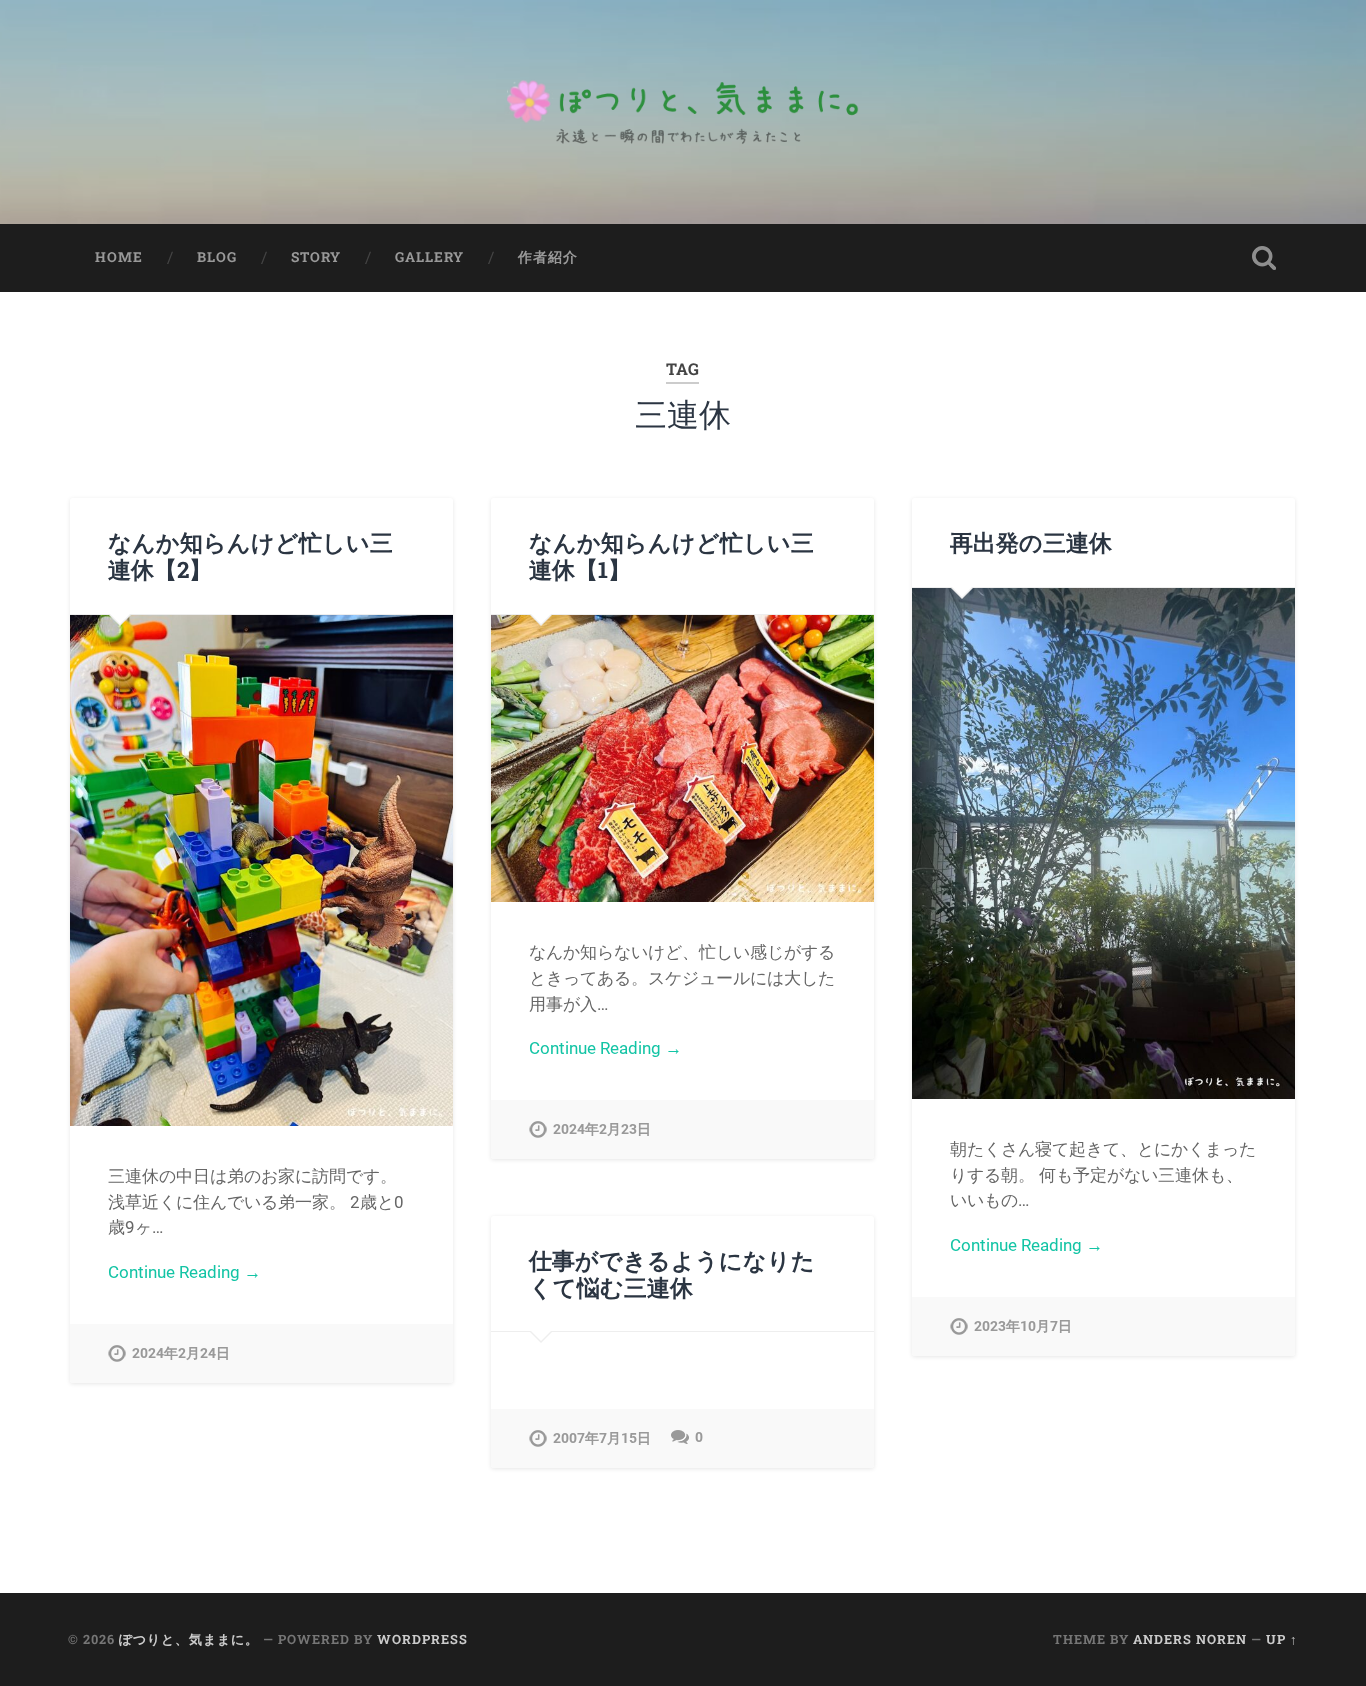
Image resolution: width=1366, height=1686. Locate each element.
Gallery (429, 257)
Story (316, 257)
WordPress (422, 1639)
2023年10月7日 (1023, 1326)
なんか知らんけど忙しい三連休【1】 (671, 555)
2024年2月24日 (181, 1353)
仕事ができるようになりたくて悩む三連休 (672, 1273)
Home (119, 257)
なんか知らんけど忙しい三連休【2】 (250, 555)
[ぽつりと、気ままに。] (683, 112)
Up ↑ (1282, 1639)
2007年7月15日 (602, 1438)
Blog (217, 257)
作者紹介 (548, 257)
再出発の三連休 (1031, 542)
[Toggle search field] (1264, 258)
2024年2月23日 (602, 1129)
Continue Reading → (184, 1272)
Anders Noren (1190, 1639)
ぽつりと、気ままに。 (189, 1639)
